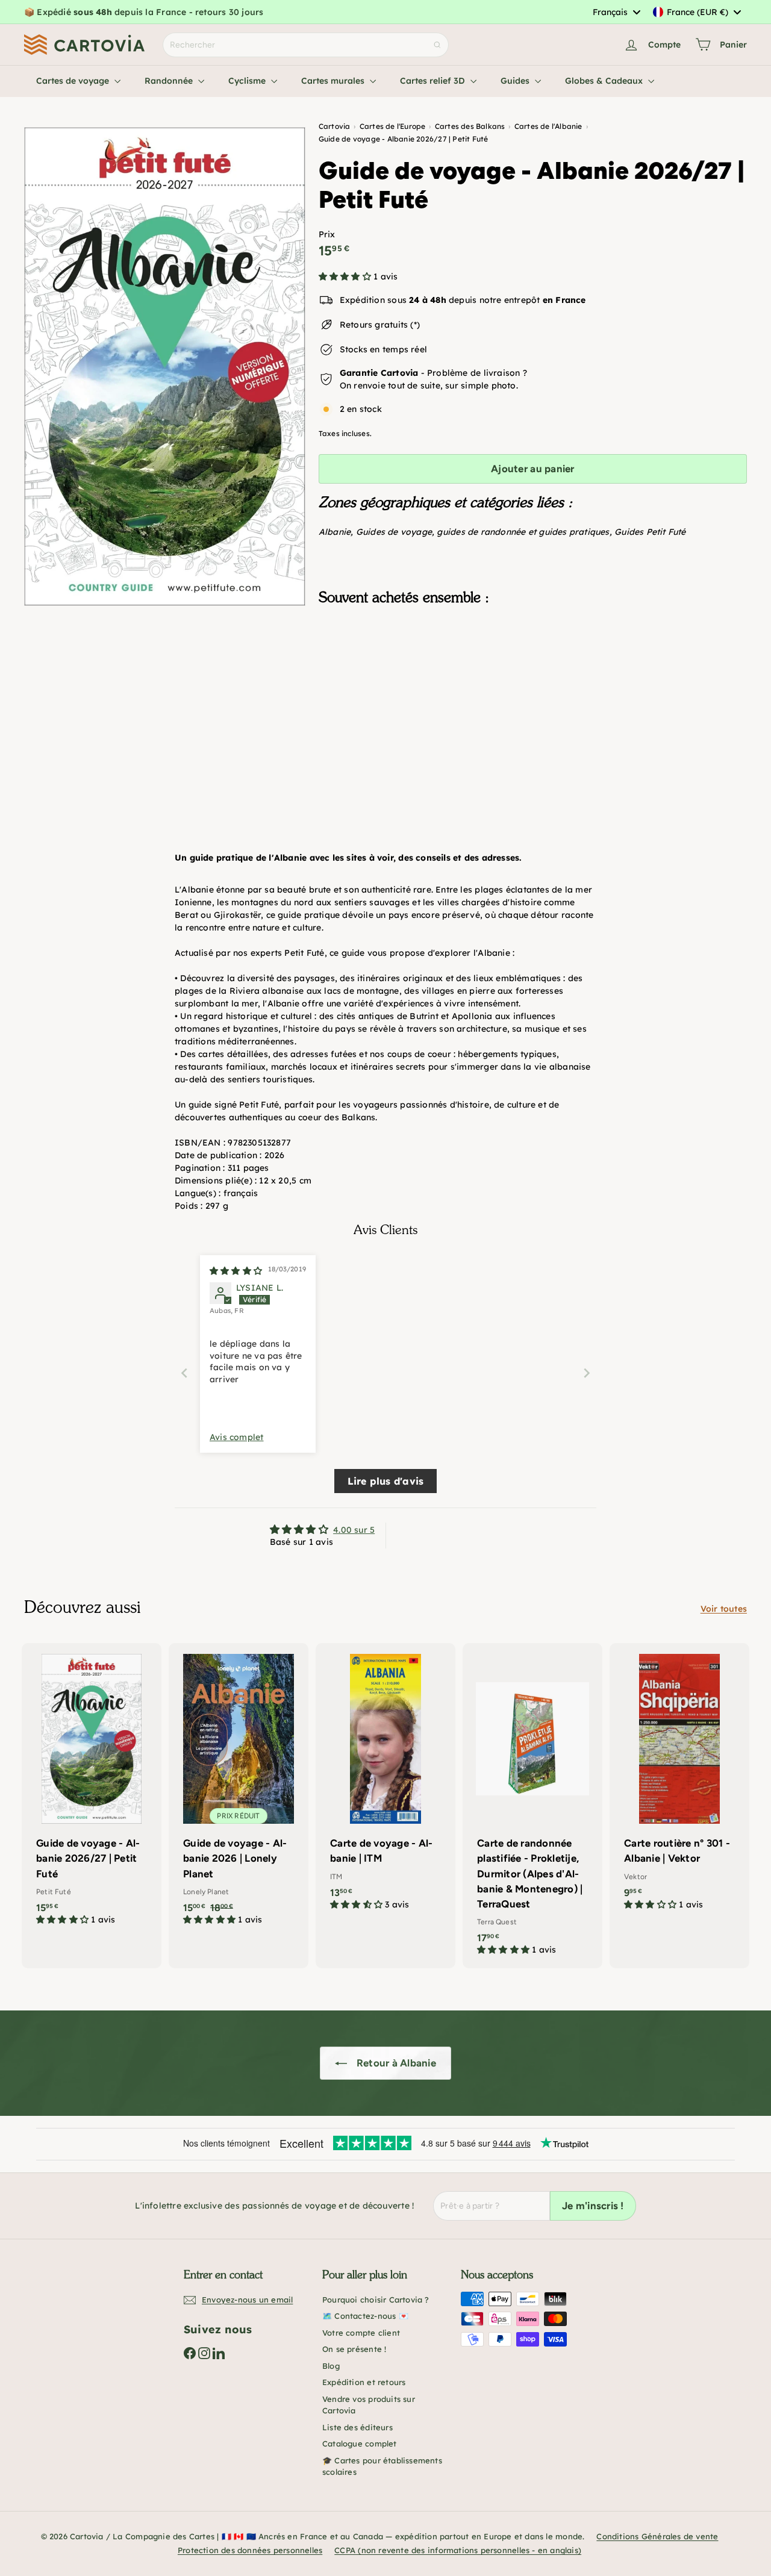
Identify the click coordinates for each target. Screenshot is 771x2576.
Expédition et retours (364, 2382)
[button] (346, 276)
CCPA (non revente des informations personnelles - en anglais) (458, 2550)
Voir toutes (724, 1609)
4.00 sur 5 (354, 1530)
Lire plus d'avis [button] (385, 1481)
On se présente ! (354, 2349)
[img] (236, 1271)
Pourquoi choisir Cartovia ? (376, 2300)
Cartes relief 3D (434, 81)
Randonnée (170, 81)
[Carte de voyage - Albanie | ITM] (385, 1783)
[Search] (437, 45)
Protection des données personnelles (250, 2550)
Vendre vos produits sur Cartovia (369, 2405)
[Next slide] (587, 1373)
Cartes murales (334, 81)
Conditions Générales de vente (657, 2536)
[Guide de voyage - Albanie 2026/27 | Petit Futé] (533, 675)
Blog (331, 2366)
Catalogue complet (360, 2443)
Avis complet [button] (237, 1437)
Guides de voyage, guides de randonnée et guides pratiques (483, 532)
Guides (516, 81)
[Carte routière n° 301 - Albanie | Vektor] (679, 1783)
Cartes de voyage (74, 81)
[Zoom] (165, 366)
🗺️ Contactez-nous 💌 (365, 2316)
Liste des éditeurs (357, 2427)
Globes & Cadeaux (605, 81)
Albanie (335, 532)
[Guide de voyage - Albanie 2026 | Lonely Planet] (239, 1791)
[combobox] (616, 12)
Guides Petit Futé (650, 532)
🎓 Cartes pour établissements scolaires (382, 2466)
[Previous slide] (184, 1373)
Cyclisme (248, 81)
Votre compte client (361, 2333)
